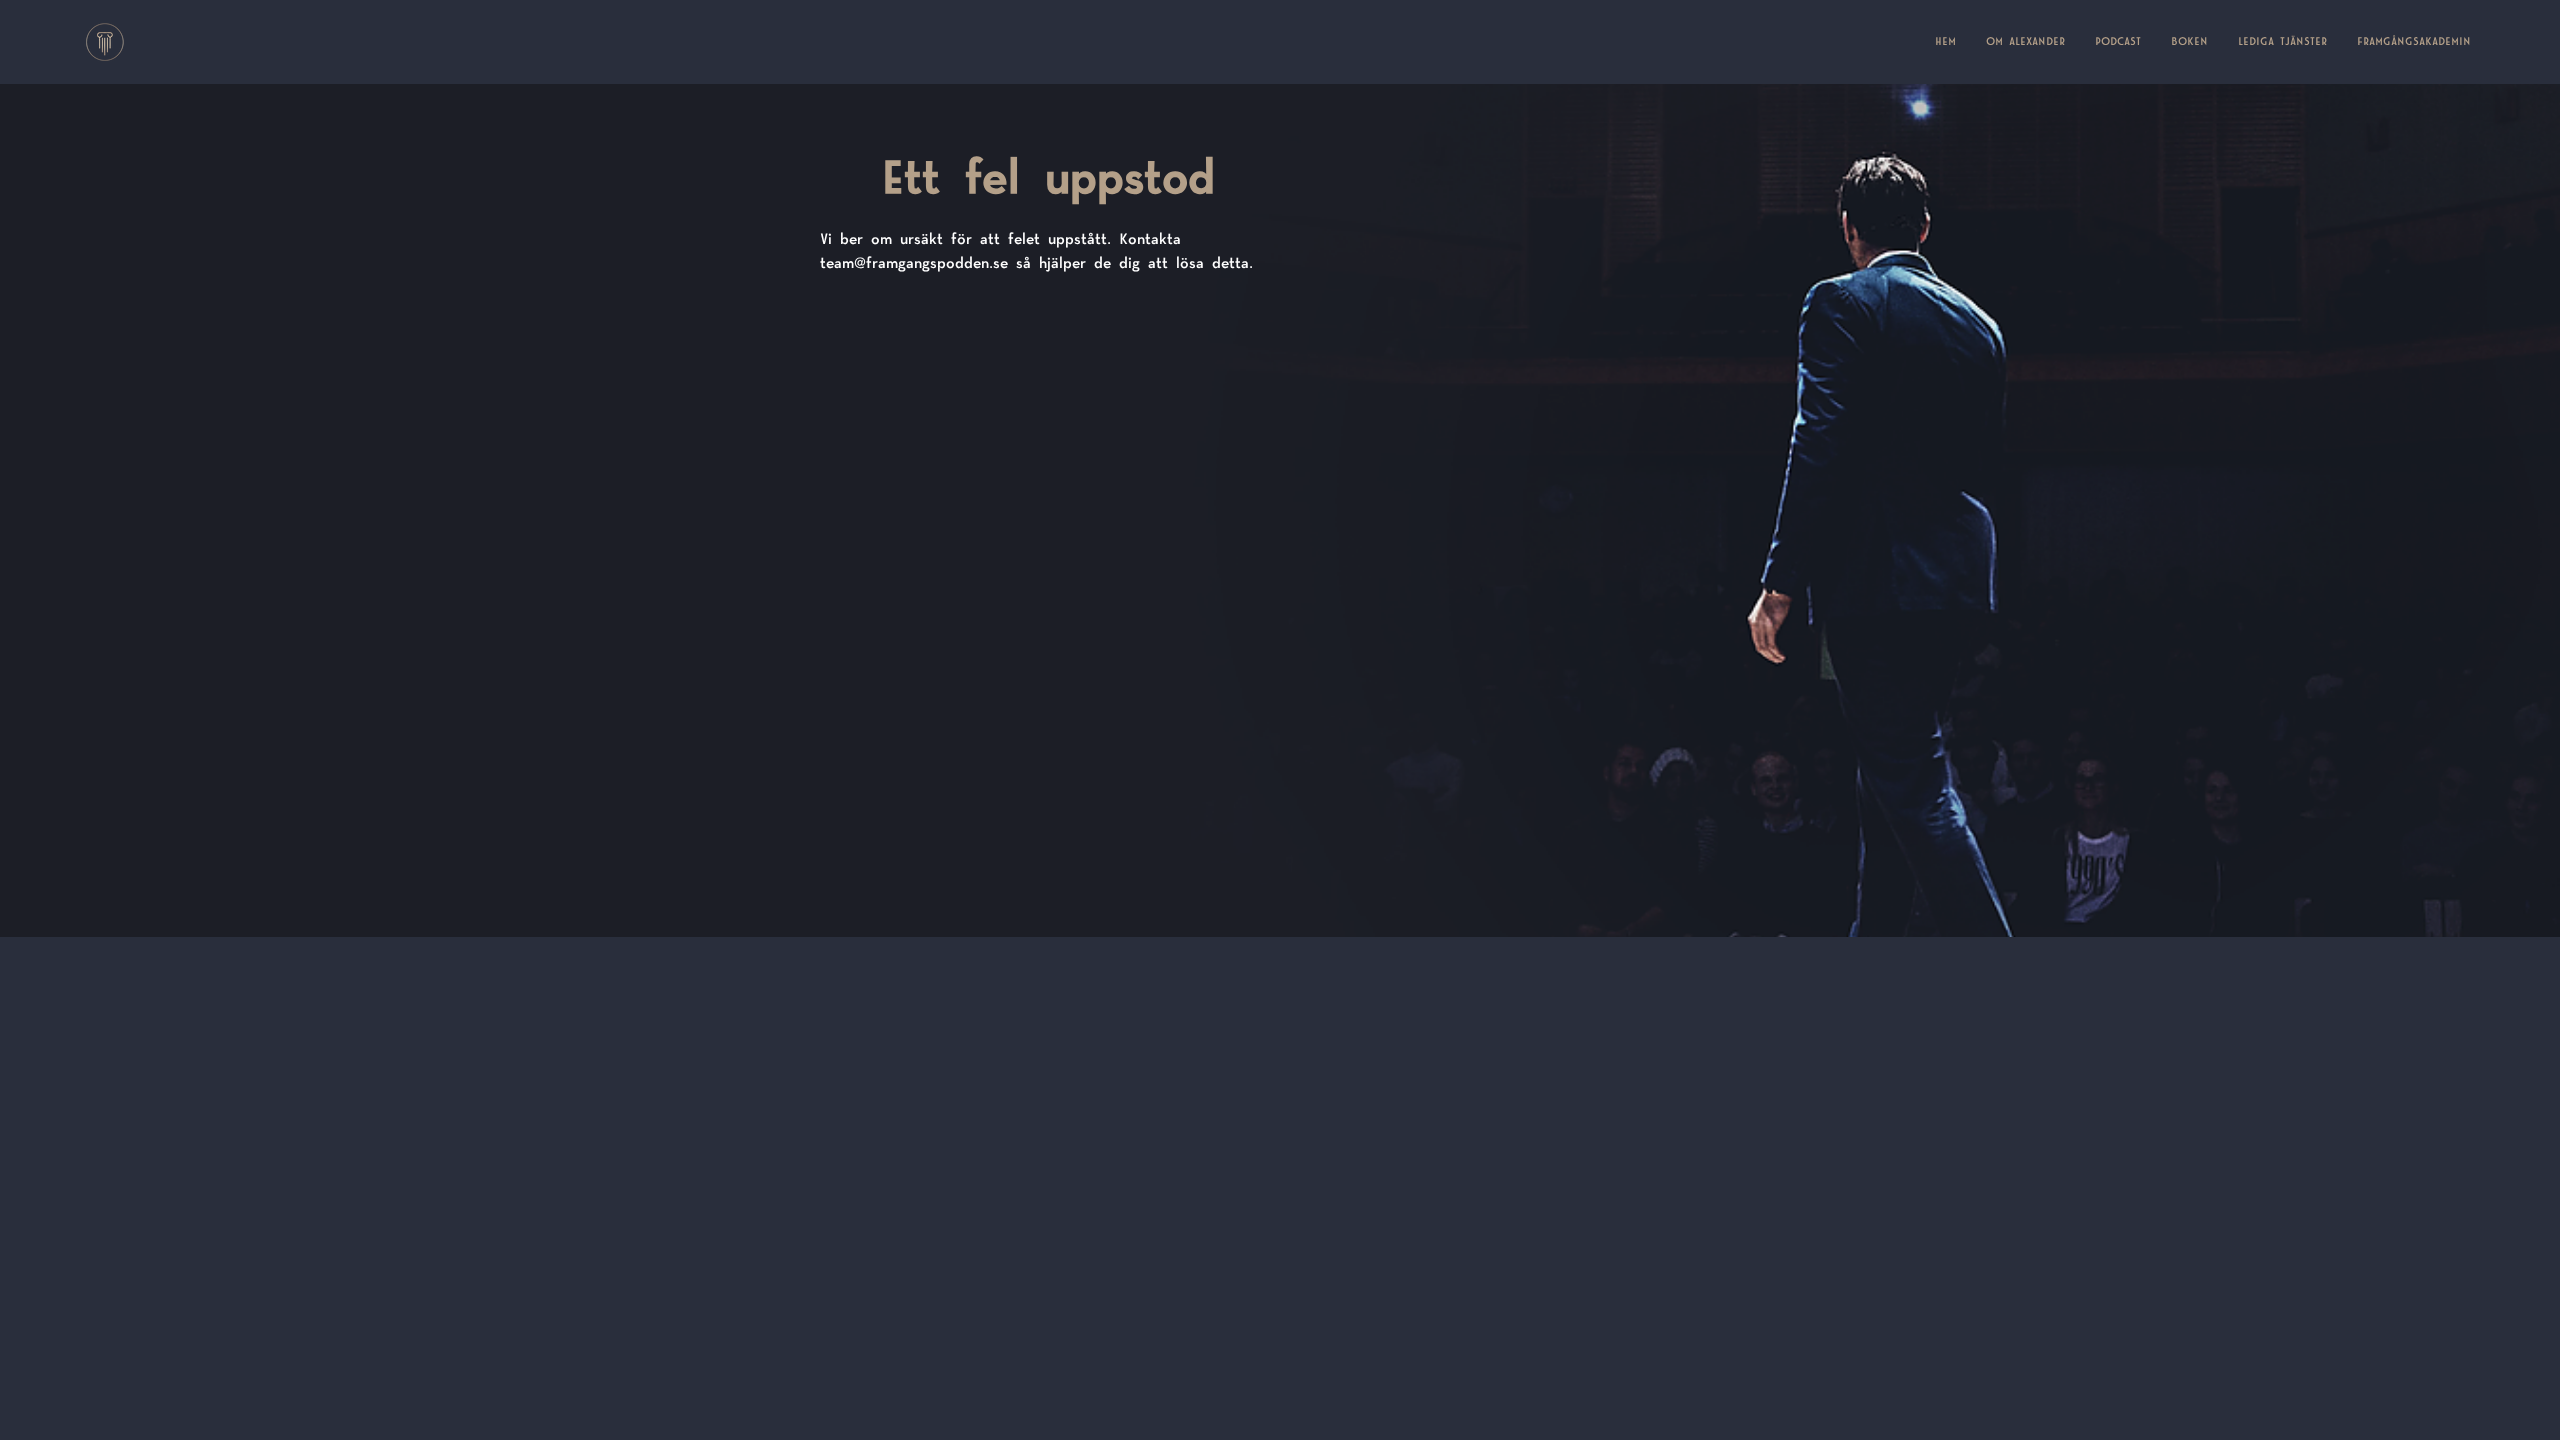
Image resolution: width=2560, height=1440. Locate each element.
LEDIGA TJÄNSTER (2282, 42)
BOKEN (2189, 42)
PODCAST (2118, 42)
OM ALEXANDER (2025, 42)
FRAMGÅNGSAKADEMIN (2414, 42)
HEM (1953, 41)
